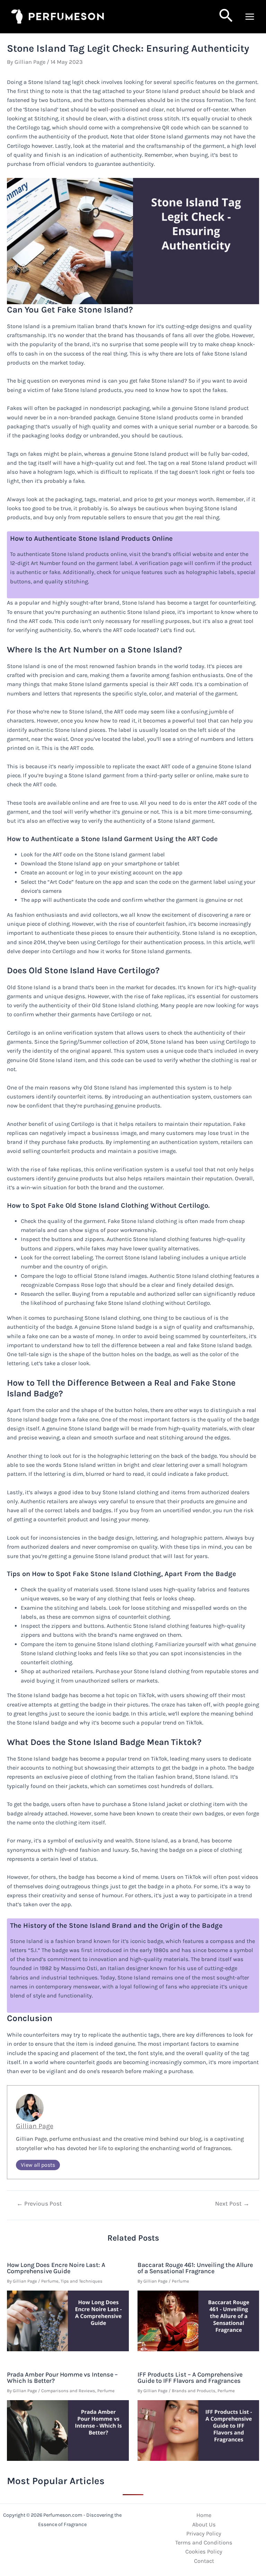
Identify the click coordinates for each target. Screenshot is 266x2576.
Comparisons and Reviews (68, 2391)
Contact (204, 2561)
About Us (204, 2524)
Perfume (50, 2281)
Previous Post (39, 2204)
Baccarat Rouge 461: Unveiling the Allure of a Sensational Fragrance (195, 2268)
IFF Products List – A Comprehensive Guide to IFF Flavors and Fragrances (190, 2378)
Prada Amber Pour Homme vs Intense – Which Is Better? (62, 2378)
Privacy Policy (204, 2534)
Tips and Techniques (82, 2281)
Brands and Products (194, 2391)
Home (204, 2515)
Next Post (232, 2204)
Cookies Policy (204, 2552)
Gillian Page (35, 2126)
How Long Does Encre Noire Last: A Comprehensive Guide (56, 2268)
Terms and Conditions (204, 2543)
